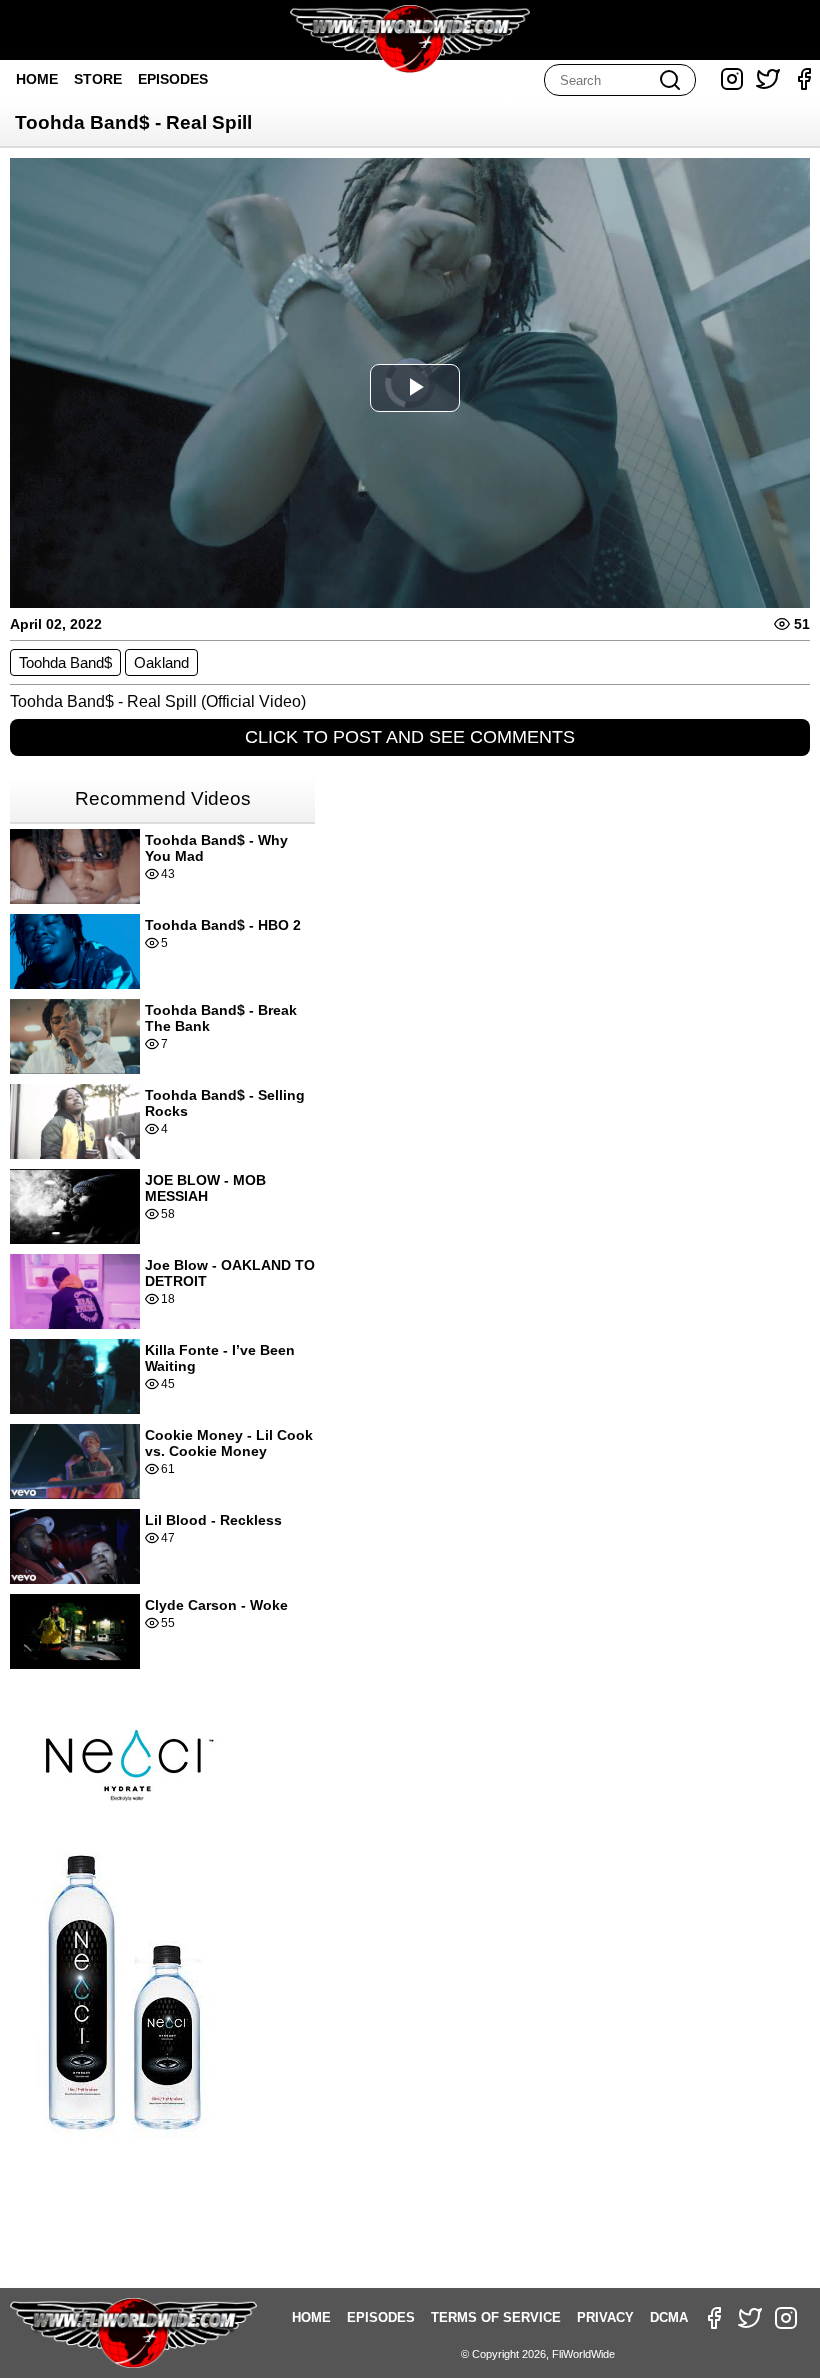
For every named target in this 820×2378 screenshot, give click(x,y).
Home (37, 79)
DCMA (669, 2317)
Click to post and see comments (410, 737)
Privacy (605, 2317)
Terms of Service (496, 2317)
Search (670, 80)
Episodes (173, 79)
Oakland (161, 662)
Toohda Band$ (65, 662)
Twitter (768, 79)
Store (98, 79)
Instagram (732, 79)
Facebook (804, 79)
